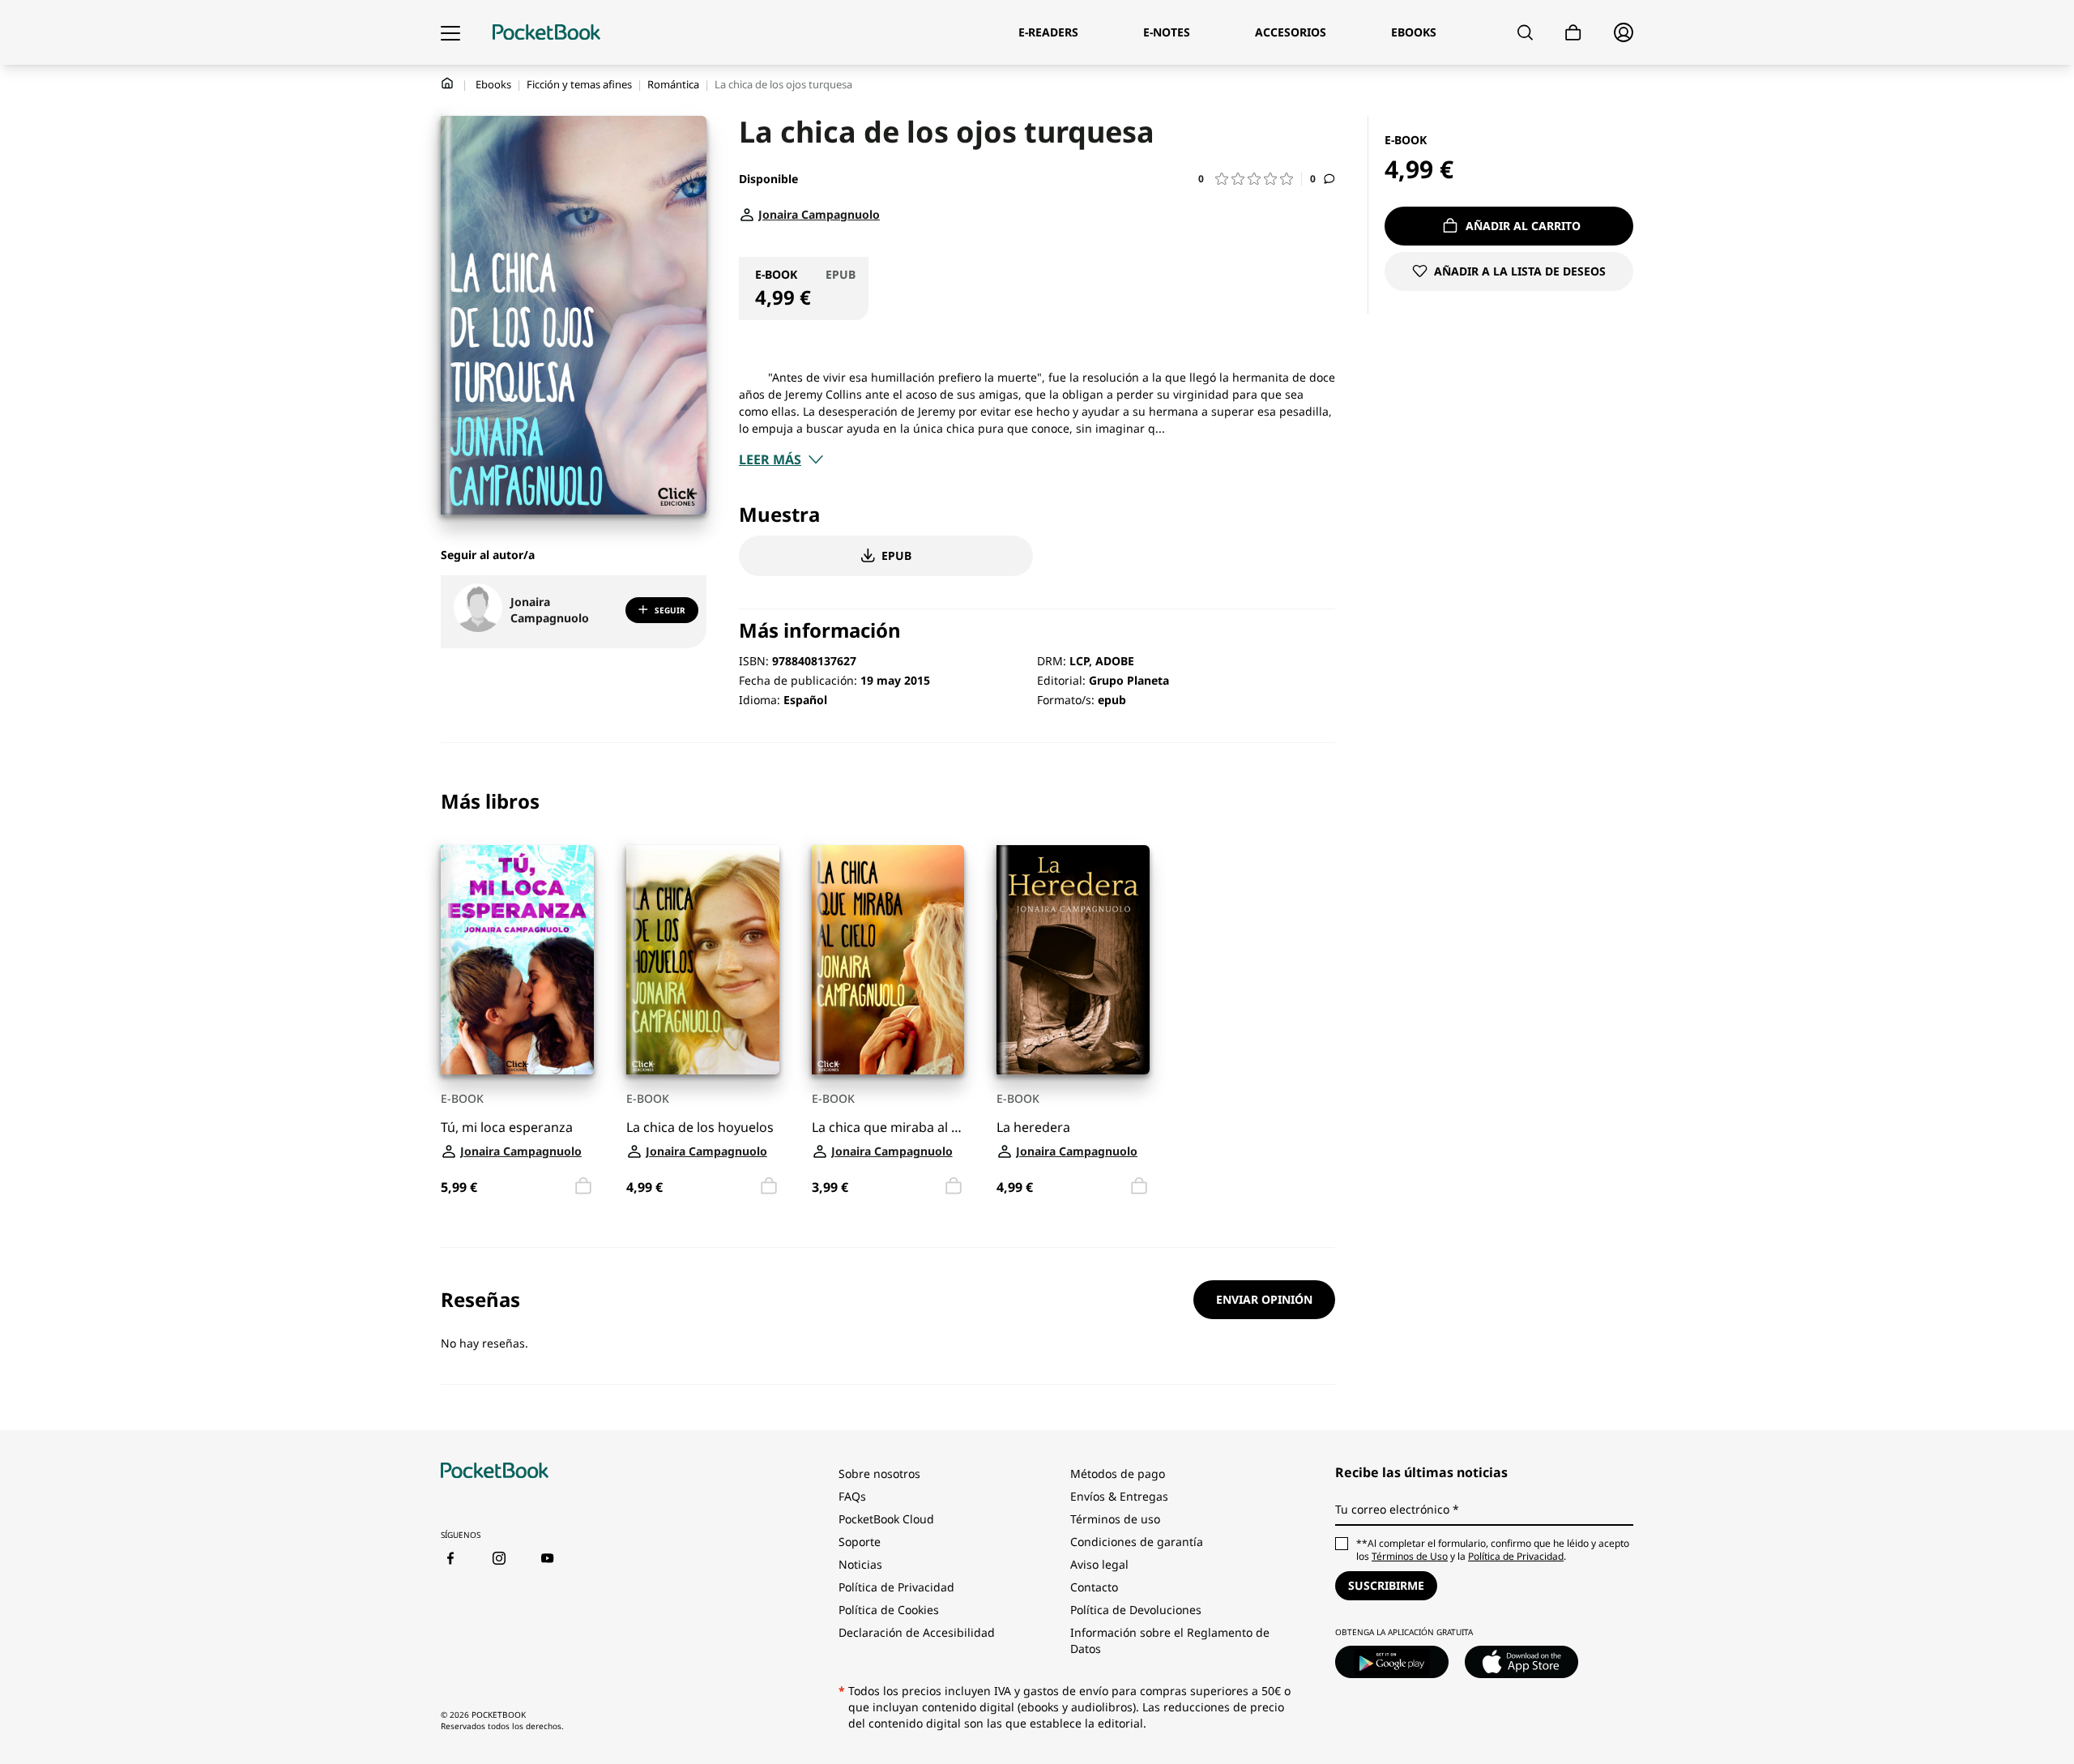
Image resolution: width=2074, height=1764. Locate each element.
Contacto (1094, 1587)
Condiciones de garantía (1137, 1542)
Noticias (860, 1564)
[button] (1250, 179)
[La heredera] (1073, 960)
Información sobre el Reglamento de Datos (1170, 1640)
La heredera (1033, 1128)
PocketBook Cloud (886, 1519)
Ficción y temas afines (579, 84)
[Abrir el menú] (450, 32)
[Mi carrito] (1573, 33)
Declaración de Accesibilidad (917, 1632)
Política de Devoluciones (1136, 1610)
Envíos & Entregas (1119, 1496)
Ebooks (493, 84)
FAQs (852, 1496)
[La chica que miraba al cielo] (888, 960)
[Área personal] (1624, 32)
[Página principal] (546, 32)
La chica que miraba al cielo (888, 1128)
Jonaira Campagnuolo (550, 610)
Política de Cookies (889, 1610)
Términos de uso (1115, 1519)
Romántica (673, 84)
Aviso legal (1099, 1564)
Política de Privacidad (896, 1587)
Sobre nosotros (879, 1474)
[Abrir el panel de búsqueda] (1525, 32)
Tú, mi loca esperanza (507, 1128)
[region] (888, 995)
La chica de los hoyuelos (700, 1128)
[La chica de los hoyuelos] (703, 960)
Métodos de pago (1118, 1474)
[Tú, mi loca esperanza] (517, 960)
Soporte (860, 1542)
